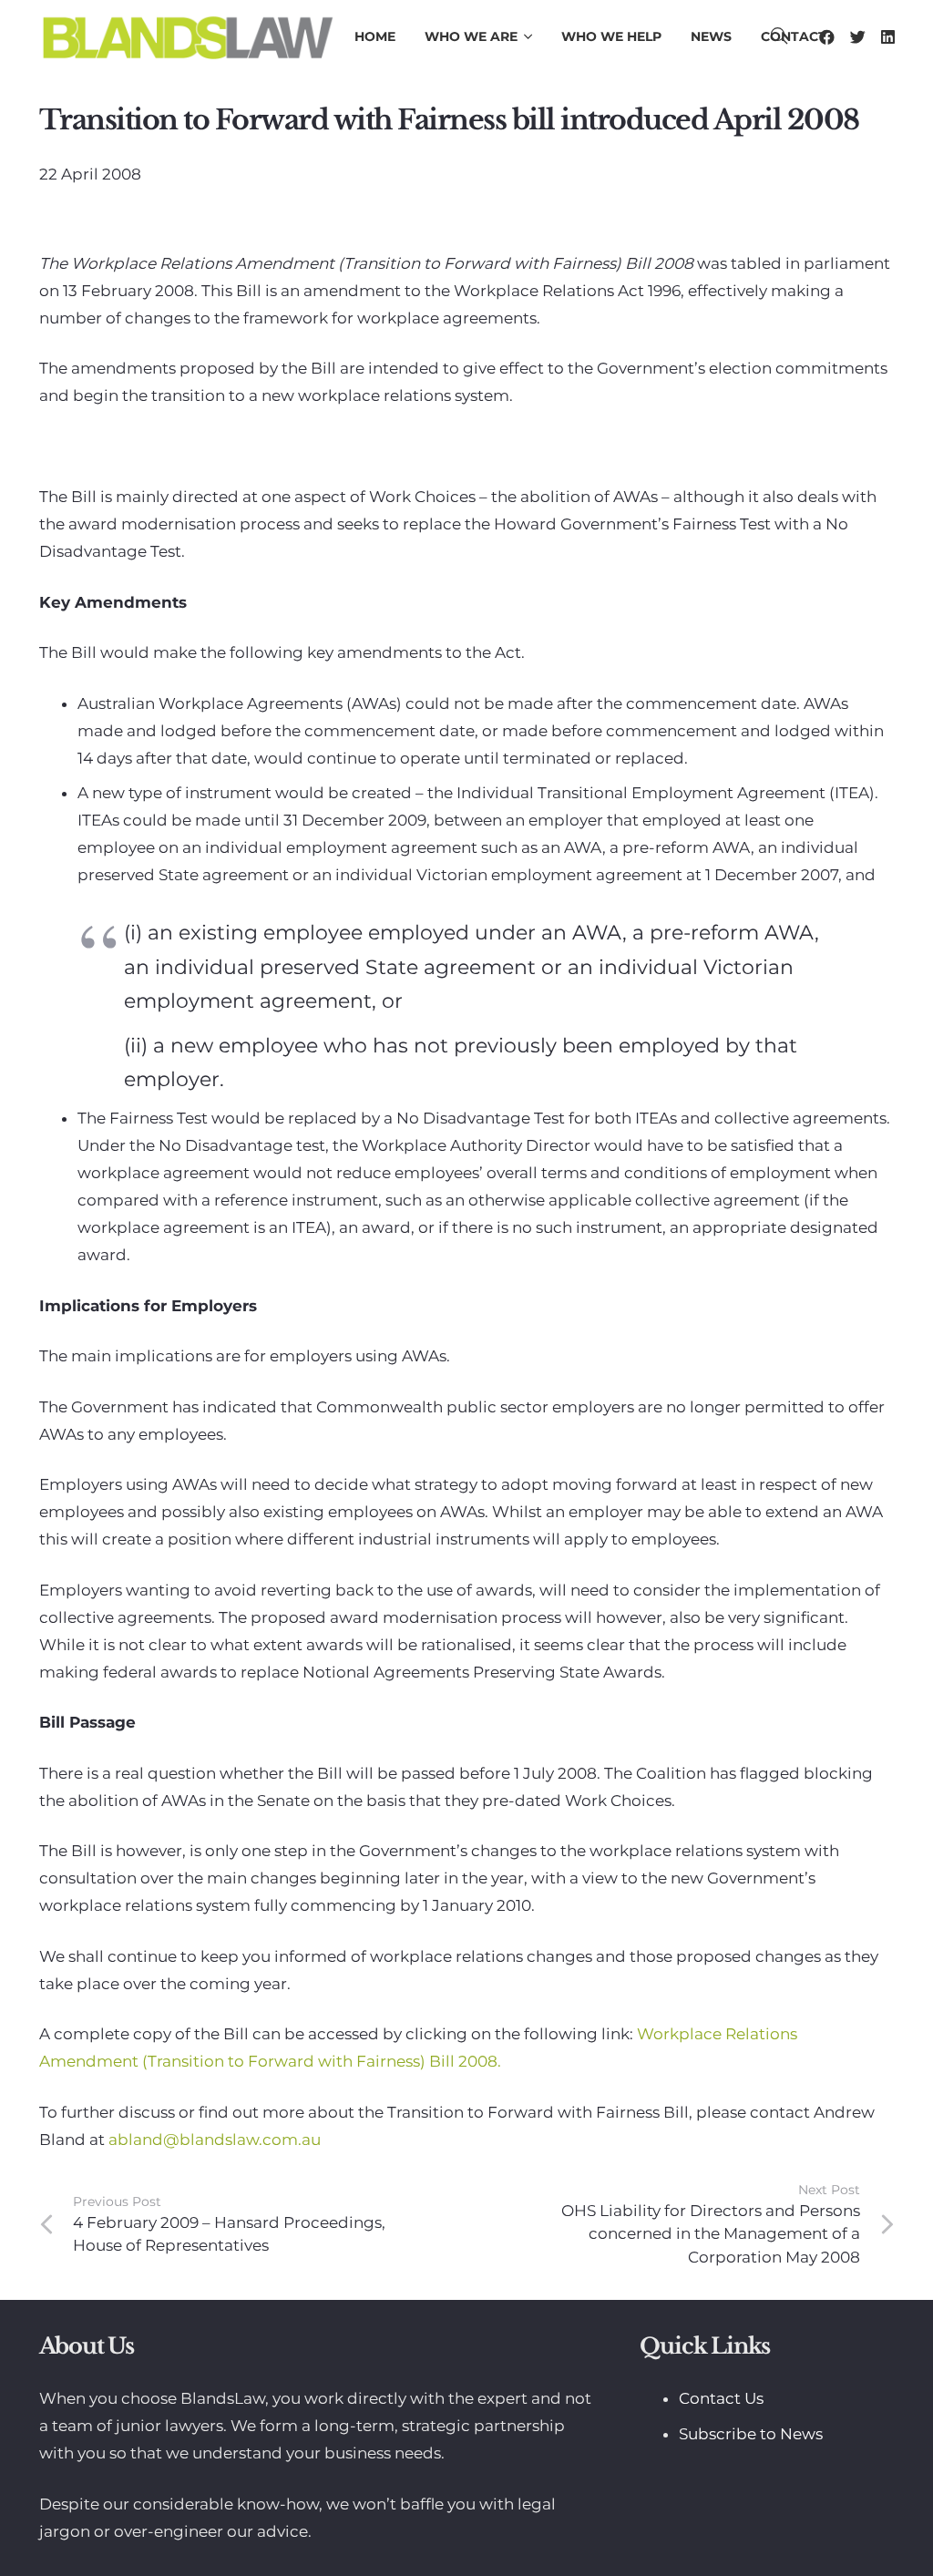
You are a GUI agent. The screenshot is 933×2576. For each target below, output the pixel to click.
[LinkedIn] (888, 37)
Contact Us (721, 2398)
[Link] (187, 36)
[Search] (779, 36)
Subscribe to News (751, 2434)
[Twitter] (858, 37)
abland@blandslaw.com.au (215, 2140)
